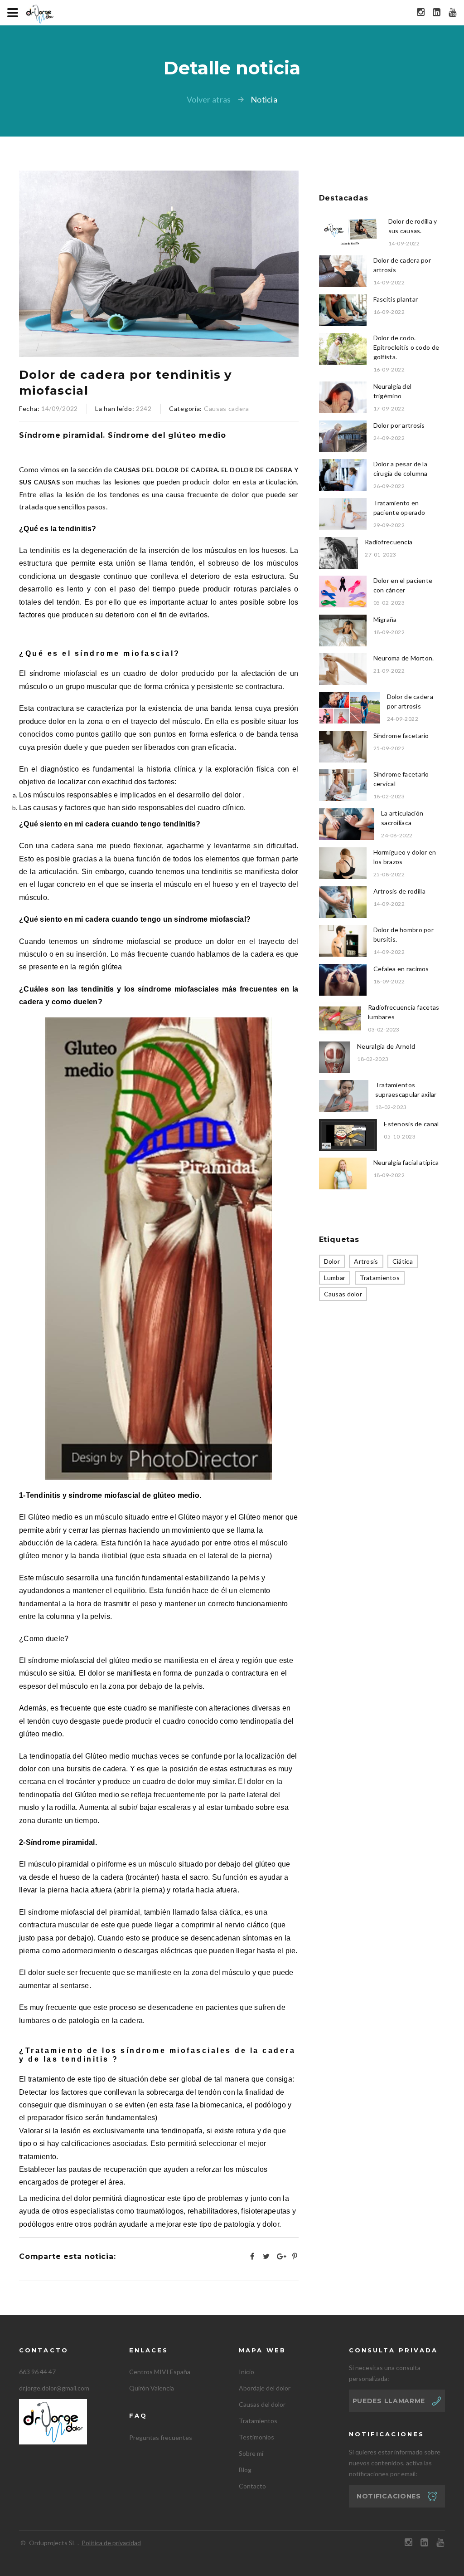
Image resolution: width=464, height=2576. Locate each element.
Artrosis (366, 1261)
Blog (245, 2470)
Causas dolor (343, 1294)
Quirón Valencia (152, 2388)
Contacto (252, 2486)
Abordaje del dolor (265, 2388)
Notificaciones (389, 2496)
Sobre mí (251, 2453)
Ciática (403, 1261)
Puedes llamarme (389, 2401)
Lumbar (335, 1278)
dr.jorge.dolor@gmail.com (54, 2388)
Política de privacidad (111, 2543)
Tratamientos (380, 1278)
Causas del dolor (262, 2404)
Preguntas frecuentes (161, 2437)
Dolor (332, 1261)
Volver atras (209, 99)
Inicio (246, 2372)
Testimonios (256, 2437)
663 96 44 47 (37, 2372)
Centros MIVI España (160, 2372)
